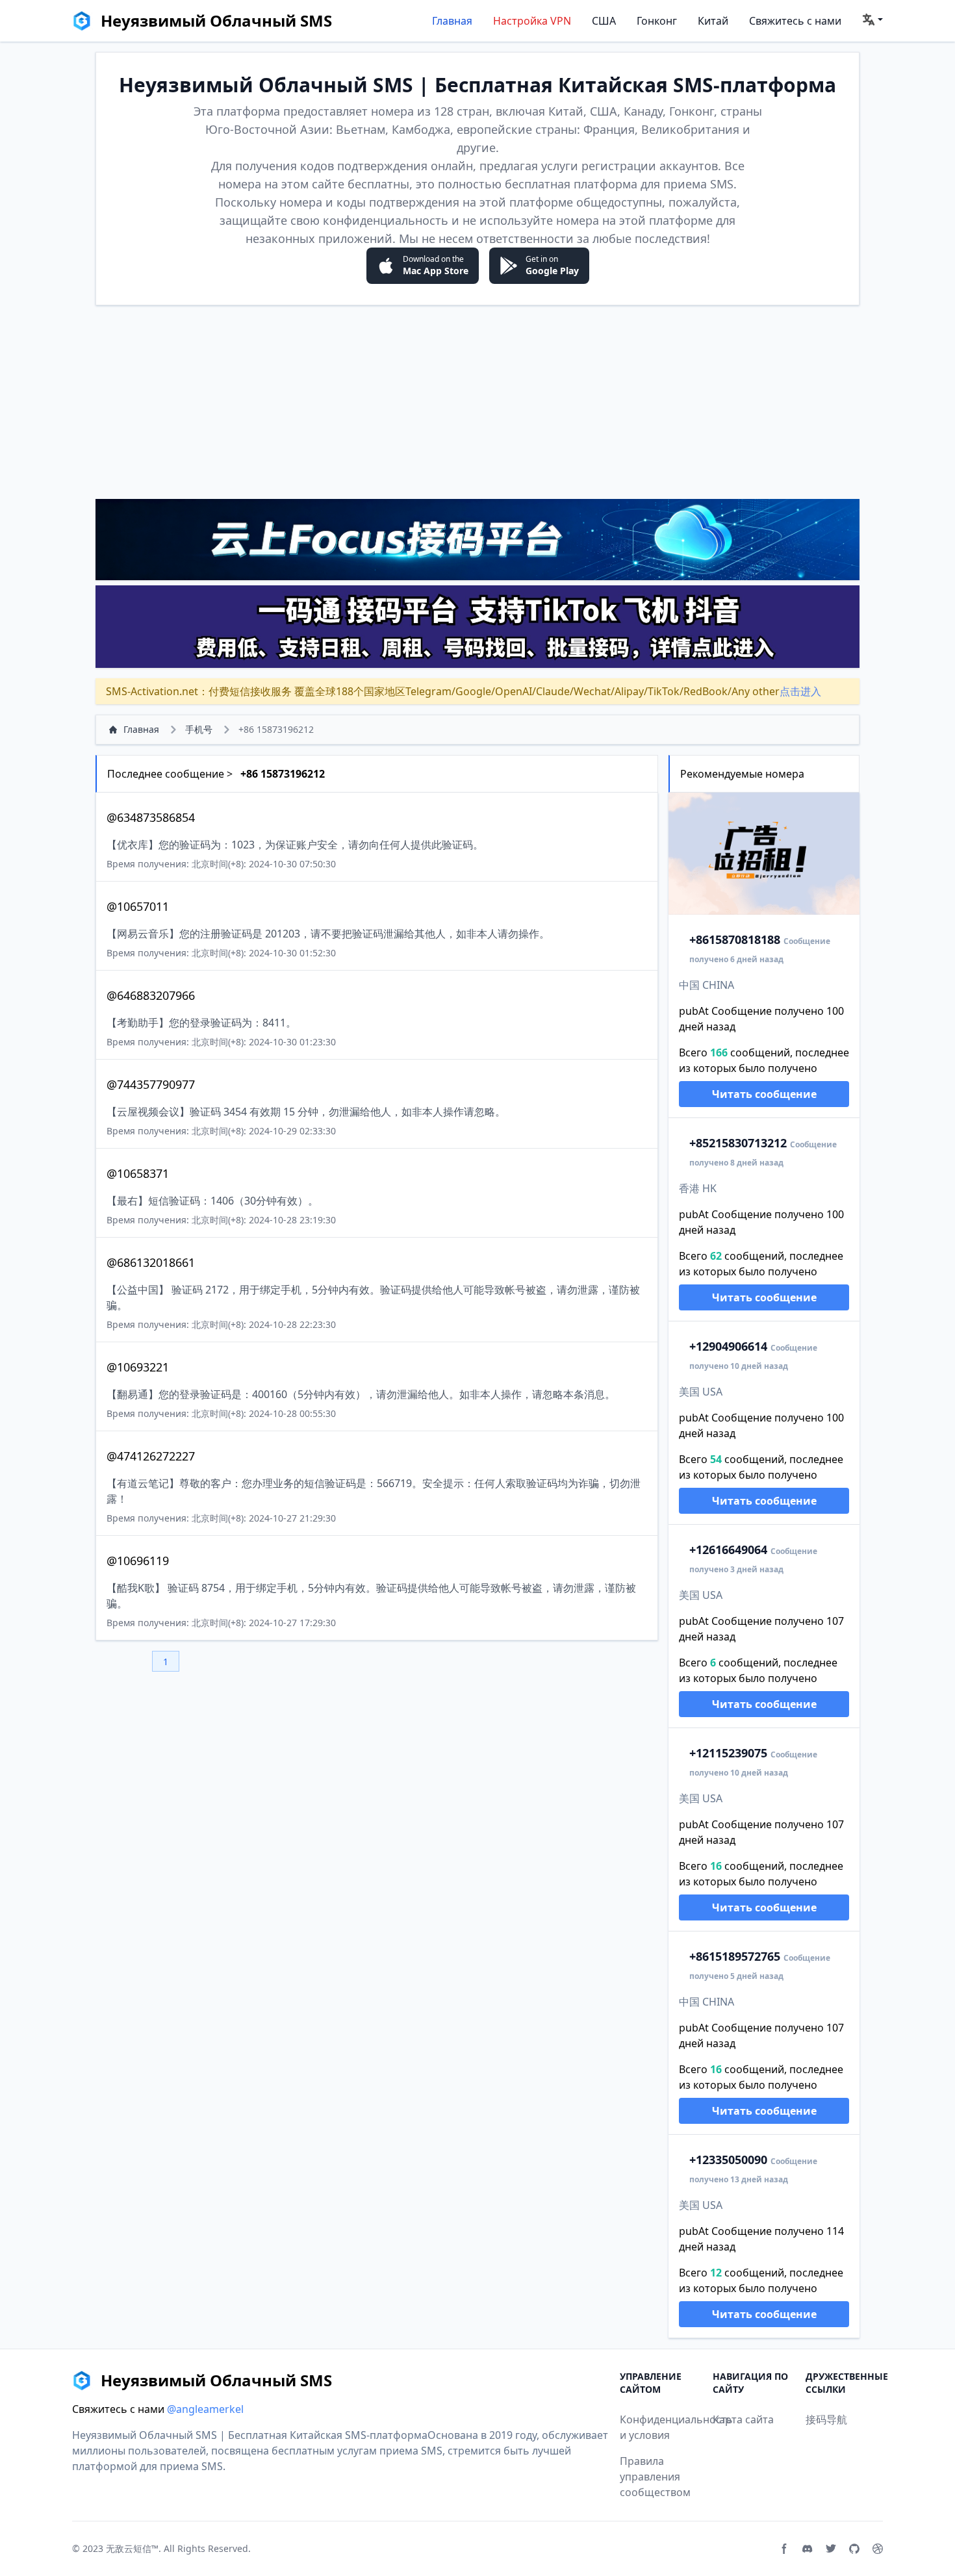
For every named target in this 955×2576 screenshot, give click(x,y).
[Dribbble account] (878, 2549)
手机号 (199, 729)
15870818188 (735, 939)
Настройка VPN (532, 21)
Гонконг (657, 21)
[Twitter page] (831, 2549)
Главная (452, 21)
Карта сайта (743, 2419)
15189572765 (735, 1956)
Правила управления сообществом (655, 2477)
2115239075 (728, 1753)
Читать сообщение (764, 1094)
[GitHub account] (854, 2549)
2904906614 (728, 1346)
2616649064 (728, 1549)
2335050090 (728, 2160)
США (604, 21)
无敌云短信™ (132, 2548)
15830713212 (738, 1143)
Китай (713, 21)
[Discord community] (808, 2549)
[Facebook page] (784, 2549)
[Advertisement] (478, 402)
